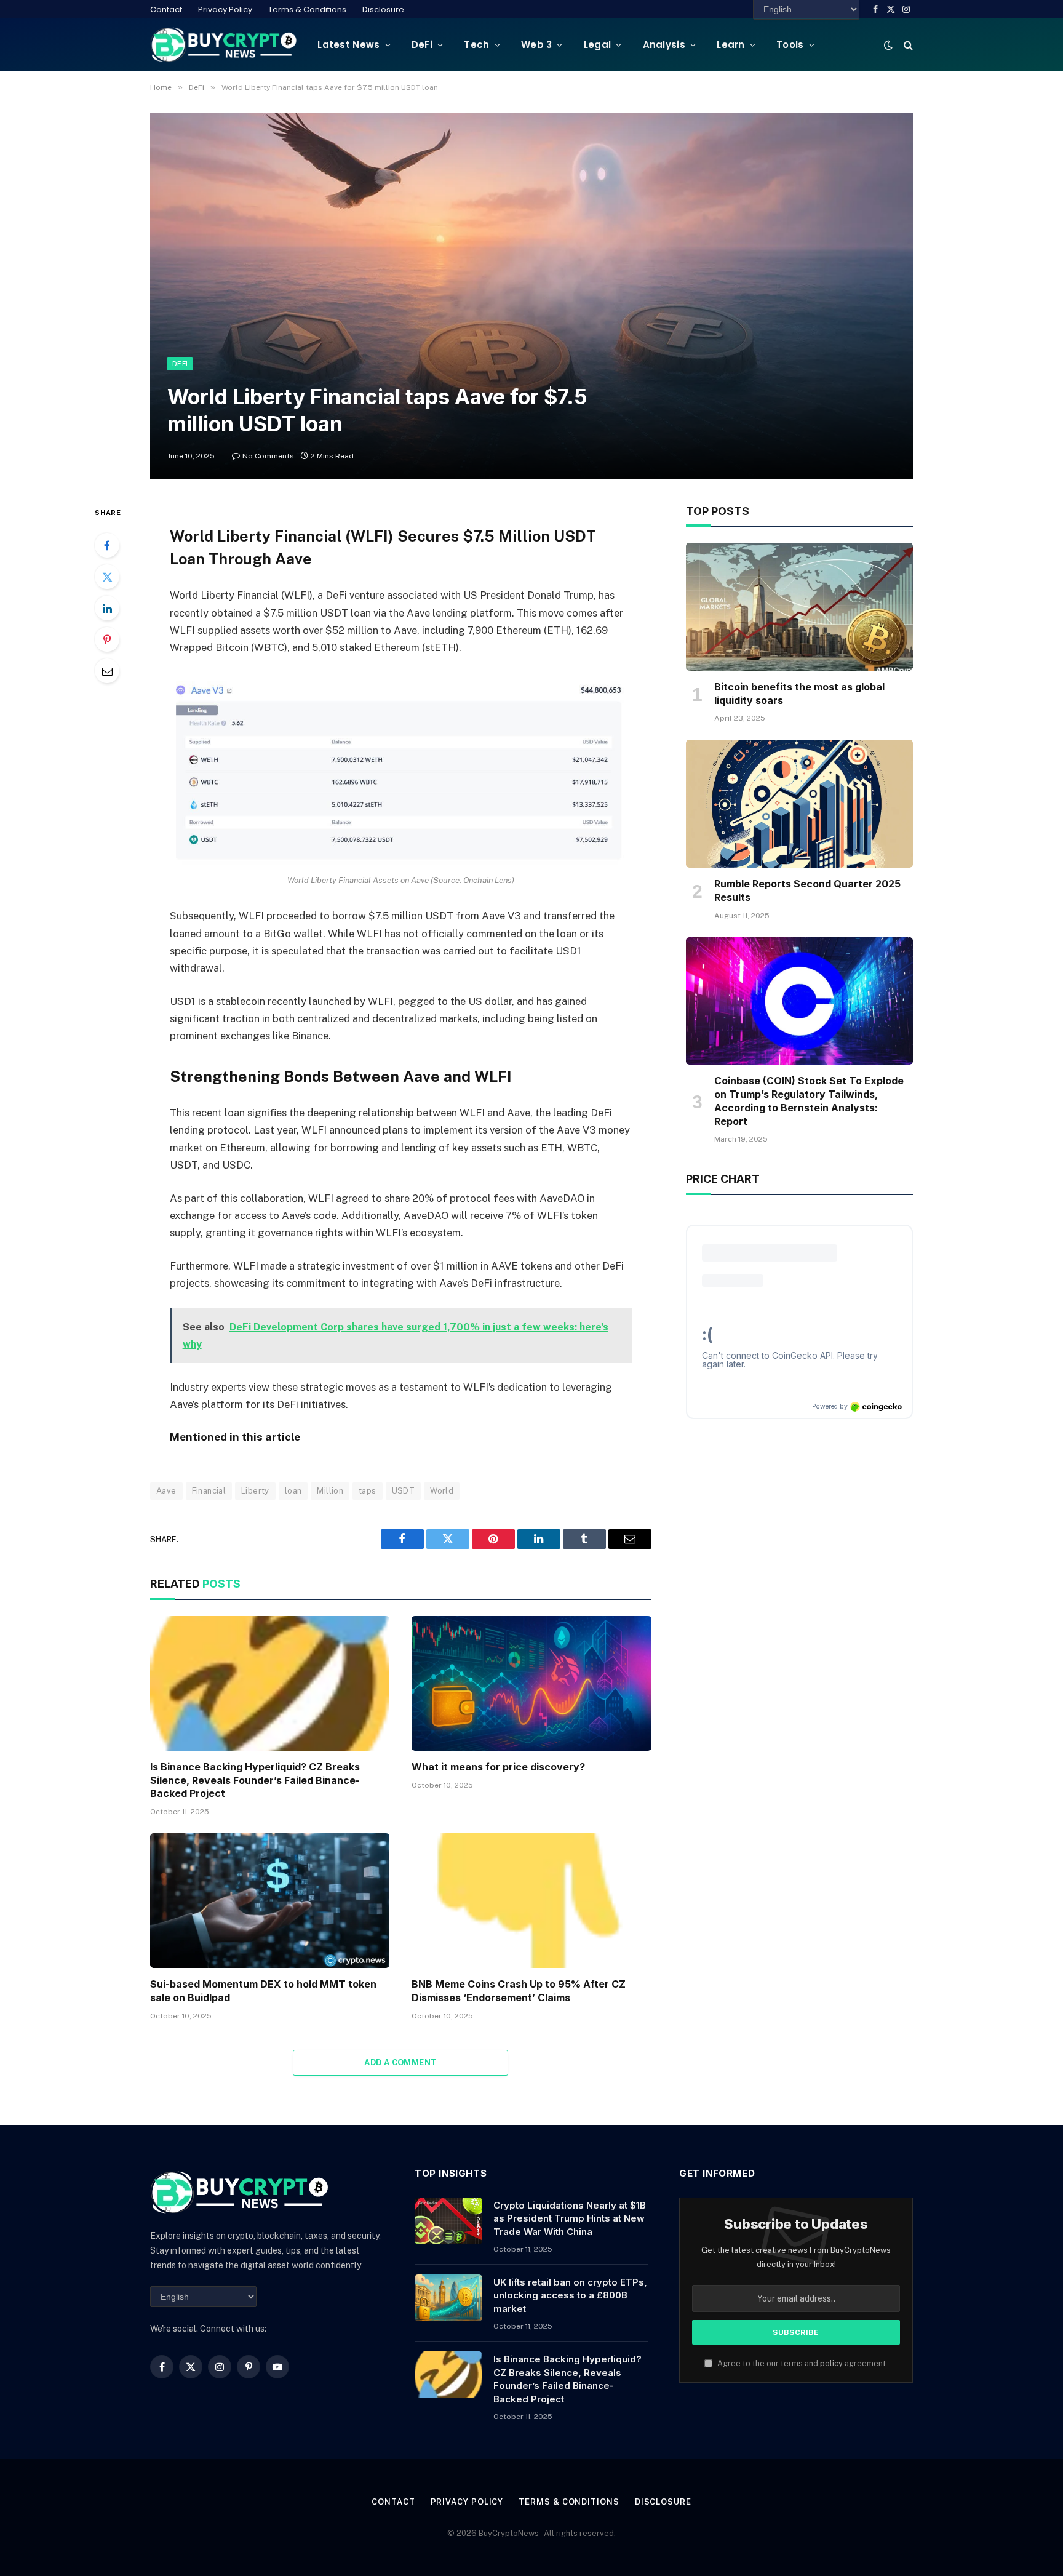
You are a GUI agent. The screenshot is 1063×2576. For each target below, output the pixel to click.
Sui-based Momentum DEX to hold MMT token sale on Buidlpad (263, 1991)
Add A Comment (400, 2062)
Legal (598, 45)
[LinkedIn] (107, 608)
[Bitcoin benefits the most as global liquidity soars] (799, 607)
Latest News (348, 45)
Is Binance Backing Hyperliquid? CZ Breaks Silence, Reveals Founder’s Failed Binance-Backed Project (255, 1780)
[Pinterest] (107, 639)
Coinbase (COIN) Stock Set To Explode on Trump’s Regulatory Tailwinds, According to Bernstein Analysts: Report (809, 1101)
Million (330, 1491)
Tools (790, 45)
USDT (404, 1491)
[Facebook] (107, 545)
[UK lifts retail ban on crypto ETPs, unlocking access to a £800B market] (448, 2298)
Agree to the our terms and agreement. (802, 2363)
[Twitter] (107, 577)
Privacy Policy (225, 10)
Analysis (664, 45)
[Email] (107, 671)
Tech (476, 45)
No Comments (268, 456)
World (442, 1491)
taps (368, 1491)
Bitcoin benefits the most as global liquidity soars (799, 694)
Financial (209, 1491)
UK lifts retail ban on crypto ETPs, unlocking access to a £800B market (570, 2295)
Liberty (255, 1491)
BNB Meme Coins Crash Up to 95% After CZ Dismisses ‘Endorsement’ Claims (519, 1991)
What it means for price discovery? (498, 1767)
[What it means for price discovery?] (531, 1683)
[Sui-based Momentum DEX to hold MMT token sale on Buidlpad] (270, 1901)
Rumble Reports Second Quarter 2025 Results (807, 890)
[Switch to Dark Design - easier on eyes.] (888, 45)
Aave (166, 1491)
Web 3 (537, 45)
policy (831, 2363)
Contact (166, 10)
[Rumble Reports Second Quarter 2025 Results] (799, 804)
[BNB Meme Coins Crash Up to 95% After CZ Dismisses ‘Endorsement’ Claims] (531, 1901)
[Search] (907, 45)
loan (293, 1491)
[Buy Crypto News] (224, 45)
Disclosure (383, 10)
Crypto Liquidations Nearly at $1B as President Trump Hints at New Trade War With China (570, 2218)
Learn (731, 45)
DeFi (422, 45)
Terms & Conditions (307, 10)
